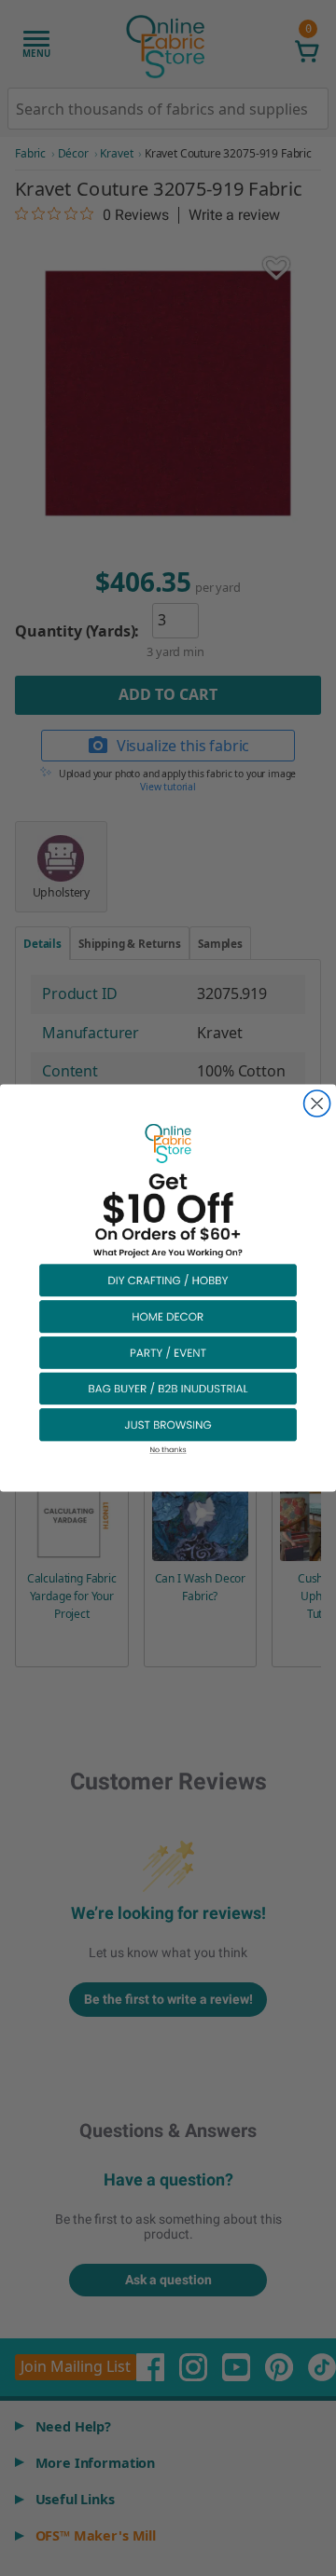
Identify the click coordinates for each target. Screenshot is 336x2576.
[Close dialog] (317, 1103)
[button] (168, 1280)
